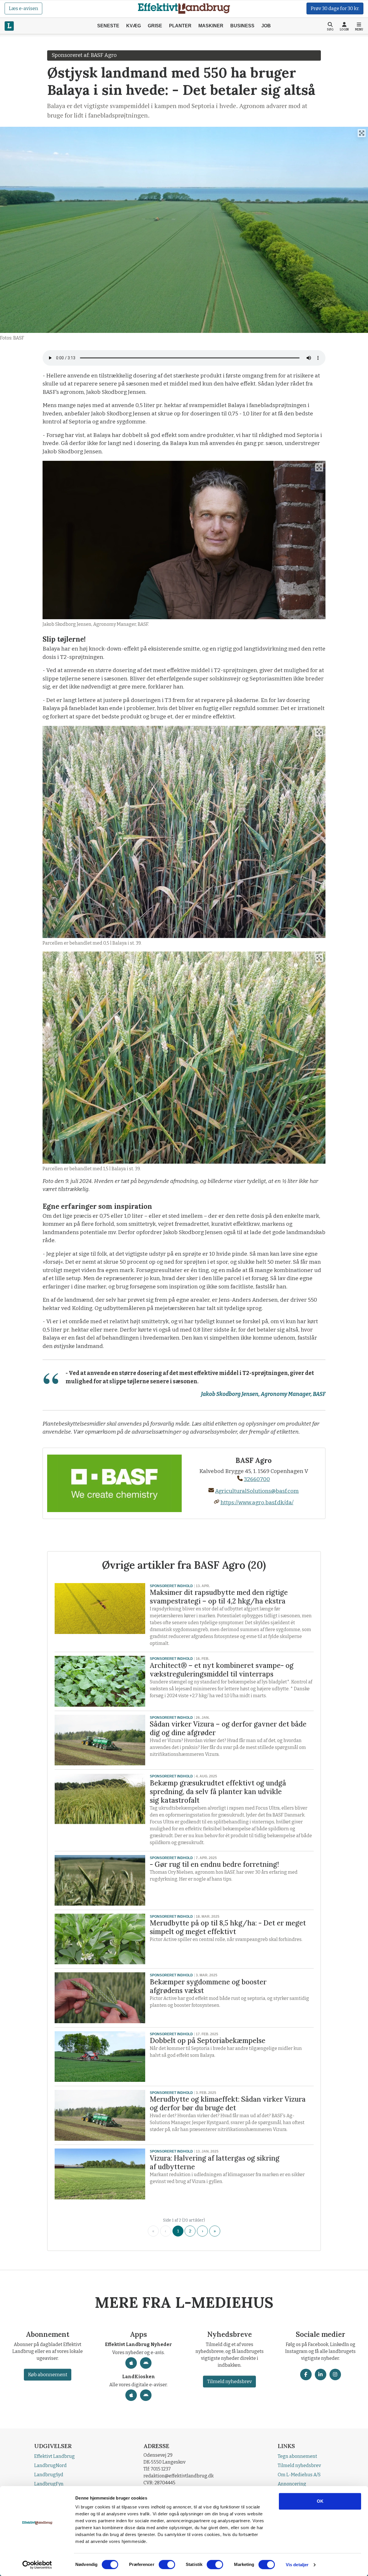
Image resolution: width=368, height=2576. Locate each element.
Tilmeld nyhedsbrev (229, 2382)
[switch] (167, 2565)
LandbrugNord (50, 2465)
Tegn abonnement (297, 2456)
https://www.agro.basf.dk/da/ (257, 1502)
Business (242, 26)
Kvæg (134, 26)
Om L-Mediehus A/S (299, 2475)
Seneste (108, 26)
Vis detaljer (297, 2565)
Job (266, 26)
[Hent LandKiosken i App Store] (131, 2395)
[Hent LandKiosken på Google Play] (146, 2395)
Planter (180, 26)
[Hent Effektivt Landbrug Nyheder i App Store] (131, 2363)
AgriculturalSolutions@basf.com (257, 1491)
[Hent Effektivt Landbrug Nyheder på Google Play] (146, 2363)
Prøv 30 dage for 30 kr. (335, 8)
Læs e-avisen (23, 8)
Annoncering (292, 2484)
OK (320, 2501)
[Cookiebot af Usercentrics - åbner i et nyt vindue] (37, 2565)
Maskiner (211, 26)
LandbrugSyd (49, 2475)
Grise (155, 26)
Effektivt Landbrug (54, 2456)
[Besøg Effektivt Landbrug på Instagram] (335, 2374)
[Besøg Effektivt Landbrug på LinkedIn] (321, 2374)
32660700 (257, 1479)
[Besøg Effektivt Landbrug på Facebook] (306, 2374)
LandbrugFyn (49, 2484)
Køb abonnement (48, 2375)
